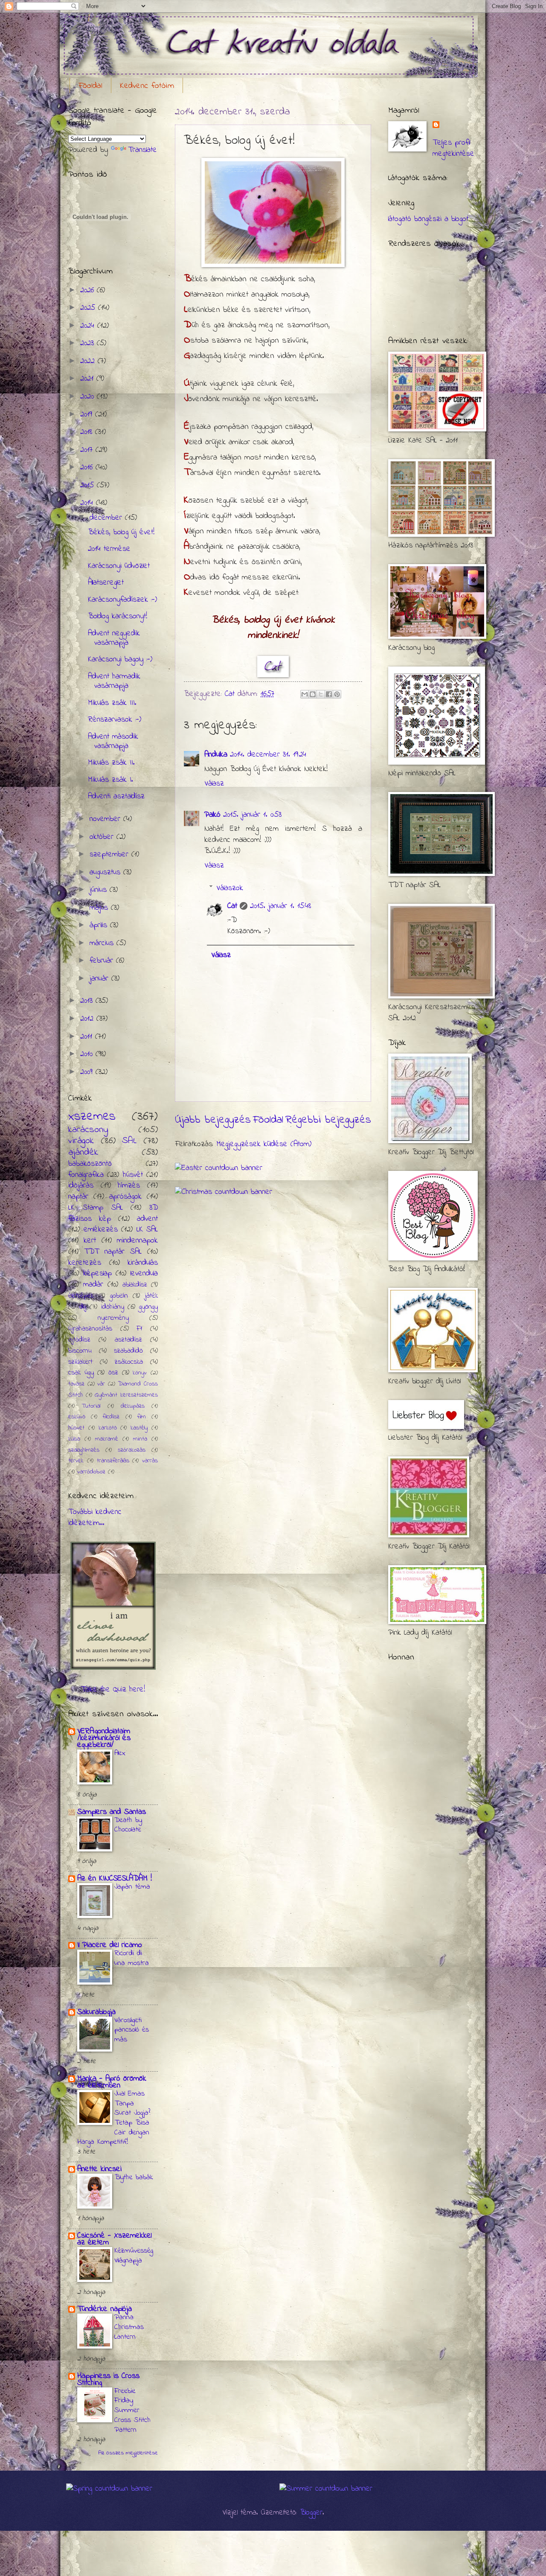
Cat (232, 906)
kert (90, 1241)
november (106, 819)
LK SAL (147, 1230)
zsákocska (129, 1362)
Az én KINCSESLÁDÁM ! (115, 1879)
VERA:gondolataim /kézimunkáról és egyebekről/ (104, 1738)
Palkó (212, 815)
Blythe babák (134, 2177)
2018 (88, 432)
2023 (89, 343)
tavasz (76, 1384)
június (100, 890)
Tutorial (91, 1406)
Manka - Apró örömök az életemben (112, 2082)
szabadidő (128, 1351)
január (100, 979)
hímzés (129, 1186)
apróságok (125, 1197)
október (103, 837)
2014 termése (109, 549)
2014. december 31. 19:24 (268, 755)
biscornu (80, 1351)
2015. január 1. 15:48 (280, 906)
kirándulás (143, 1263)
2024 (89, 326)
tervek (76, 1461)
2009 (88, 1072)
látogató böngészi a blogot (428, 219)
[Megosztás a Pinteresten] (337, 694)
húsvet (76, 1428)
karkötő (108, 1428)
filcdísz (111, 1417)
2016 (88, 467)
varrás (150, 1461)
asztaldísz (128, 1340)
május (100, 908)
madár (93, 1285)
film (142, 1417)
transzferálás (113, 1461)
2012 (88, 1019)
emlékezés (101, 1230)
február (103, 961)
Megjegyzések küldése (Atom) (264, 1144)
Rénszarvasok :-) (115, 720)
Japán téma (132, 1887)
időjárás (81, 1186)
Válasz (214, 784)
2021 (88, 379)
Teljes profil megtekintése (453, 148)
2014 (88, 503)
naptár (78, 1197)
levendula (144, 1273)
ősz (113, 1373)
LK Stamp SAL (96, 1208)
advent (147, 1219)
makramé (107, 1439)
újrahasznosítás (90, 1329)
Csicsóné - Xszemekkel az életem (114, 2239)
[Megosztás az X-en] (321, 694)
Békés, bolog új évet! (121, 532)
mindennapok (137, 1241)
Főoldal (90, 86)
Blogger (311, 2513)
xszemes (92, 1116)
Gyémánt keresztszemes (126, 1395)
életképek (81, 1296)
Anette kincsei (99, 2169)
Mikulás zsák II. (111, 763)
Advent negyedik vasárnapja (114, 638)
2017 (88, 450)
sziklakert (80, 1362)
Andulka (216, 755)
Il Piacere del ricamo (110, 1945)
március (103, 943)
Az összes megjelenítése (128, 2453)
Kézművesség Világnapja (134, 2256)
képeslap (97, 1273)
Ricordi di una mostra (132, 1958)
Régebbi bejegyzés (328, 1120)
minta (140, 1439)
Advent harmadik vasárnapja (114, 681)
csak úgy (81, 1373)
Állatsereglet (106, 583)
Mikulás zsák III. (112, 703)
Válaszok (230, 888)
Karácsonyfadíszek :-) (122, 600)
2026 (89, 290)
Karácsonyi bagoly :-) (120, 659)
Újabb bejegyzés (213, 1120)
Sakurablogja (96, 2012)
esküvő (77, 1417)
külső (74, 1439)
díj (83, 1307)
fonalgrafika (86, 1175)
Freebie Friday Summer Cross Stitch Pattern (132, 2411)
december (107, 518)
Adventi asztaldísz (116, 796)
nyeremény (113, 1318)
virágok (81, 1141)
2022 (89, 361)
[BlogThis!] (313, 694)
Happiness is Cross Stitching (108, 2380)
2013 (88, 1001)
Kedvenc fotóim (147, 86)
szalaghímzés (84, 1450)
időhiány (113, 1307)
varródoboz (91, 1472)
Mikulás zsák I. (110, 780)
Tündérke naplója (105, 2309)
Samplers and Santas (112, 1812)
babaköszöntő (90, 1164)
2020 (89, 397)
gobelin (119, 1296)
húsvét (133, 1175)
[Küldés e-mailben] (305, 694)
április (100, 925)
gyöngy (148, 1307)
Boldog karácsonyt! (118, 616)
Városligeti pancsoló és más (132, 2030)
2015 (89, 485)
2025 (89, 308)
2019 (88, 415)
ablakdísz (135, 1285)
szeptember (110, 854)
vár (101, 1384)
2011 (88, 1037)
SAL (129, 1141)
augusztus (106, 872)
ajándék (83, 1153)
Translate (142, 150)
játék (151, 1296)
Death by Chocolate (128, 1825)
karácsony (88, 1130)
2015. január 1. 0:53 (252, 815)
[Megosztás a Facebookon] (329, 694)
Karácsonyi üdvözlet (119, 566)
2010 (88, 1054)
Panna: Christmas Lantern (129, 2327)
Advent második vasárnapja (113, 741)
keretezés (85, 1263)
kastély (139, 1428)
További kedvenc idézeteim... (95, 1518)
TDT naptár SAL (113, 1252)
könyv (140, 1373)
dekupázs (133, 1406)
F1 (139, 1329)
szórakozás (132, 1450)
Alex (120, 1753)
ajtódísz (79, 1340)
